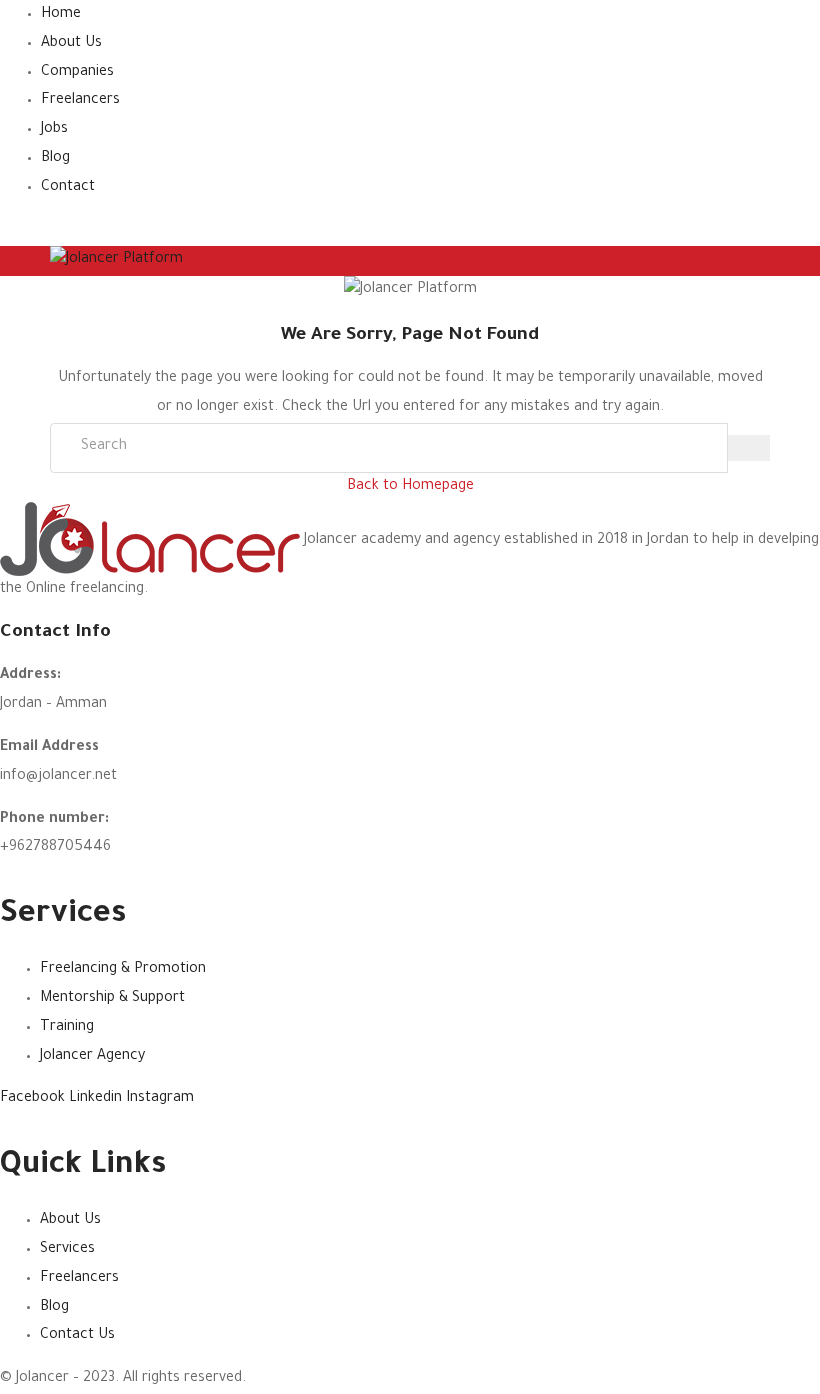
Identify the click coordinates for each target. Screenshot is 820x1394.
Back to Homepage (410, 487)
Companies (77, 73)
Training (67, 1028)
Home (61, 15)
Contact (68, 188)
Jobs (54, 130)
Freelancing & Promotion (123, 970)
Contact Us (77, 1336)
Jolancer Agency (92, 1057)
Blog (55, 159)
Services (67, 1250)
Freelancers (80, 101)
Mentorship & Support (112, 999)
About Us (71, 44)
